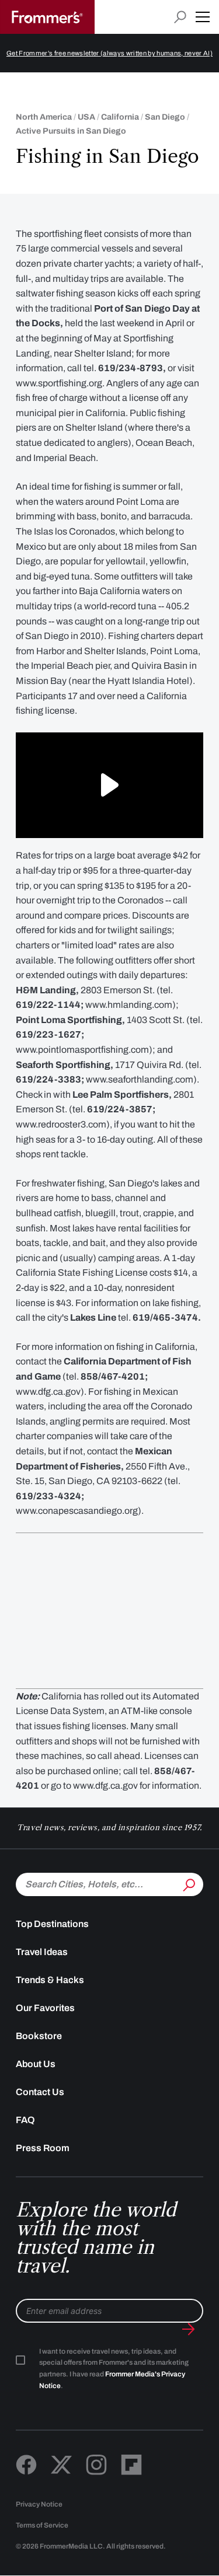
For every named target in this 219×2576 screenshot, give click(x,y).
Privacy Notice (39, 2504)
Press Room (43, 2148)
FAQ (25, 2120)
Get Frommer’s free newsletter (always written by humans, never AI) (109, 53)
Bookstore (39, 2036)
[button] (203, 17)
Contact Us (40, 2092)
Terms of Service (42, 2525)
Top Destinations (52, 1924)
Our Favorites (45, 2008)
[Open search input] (180, 17)
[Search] (188, 1883)
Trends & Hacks (50, 1980)
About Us (36, 2064)
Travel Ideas (42, 1952)
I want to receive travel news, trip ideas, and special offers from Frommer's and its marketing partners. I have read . (114, 2369)
